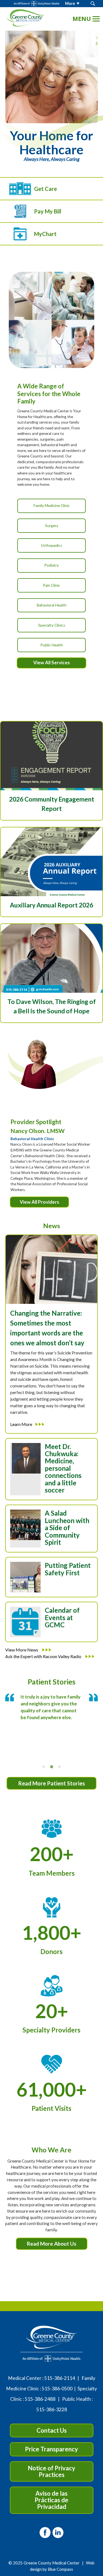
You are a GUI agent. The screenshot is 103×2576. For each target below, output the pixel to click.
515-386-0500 (57, 2389)
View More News (22, 1650)
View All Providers (39, 1202)
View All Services (51, 662)
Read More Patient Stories (51, 1783)
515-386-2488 (40, 2399)
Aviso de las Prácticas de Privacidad (51, 2500)
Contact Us (52, 2430)
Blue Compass (60, 2569)
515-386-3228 (52, 2409)
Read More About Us (52, 2244)
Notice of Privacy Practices (51, 2471)
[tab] (44, 1767)
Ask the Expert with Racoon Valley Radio (44, 1656)
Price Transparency (51, 2449)
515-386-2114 (60, 2378)
